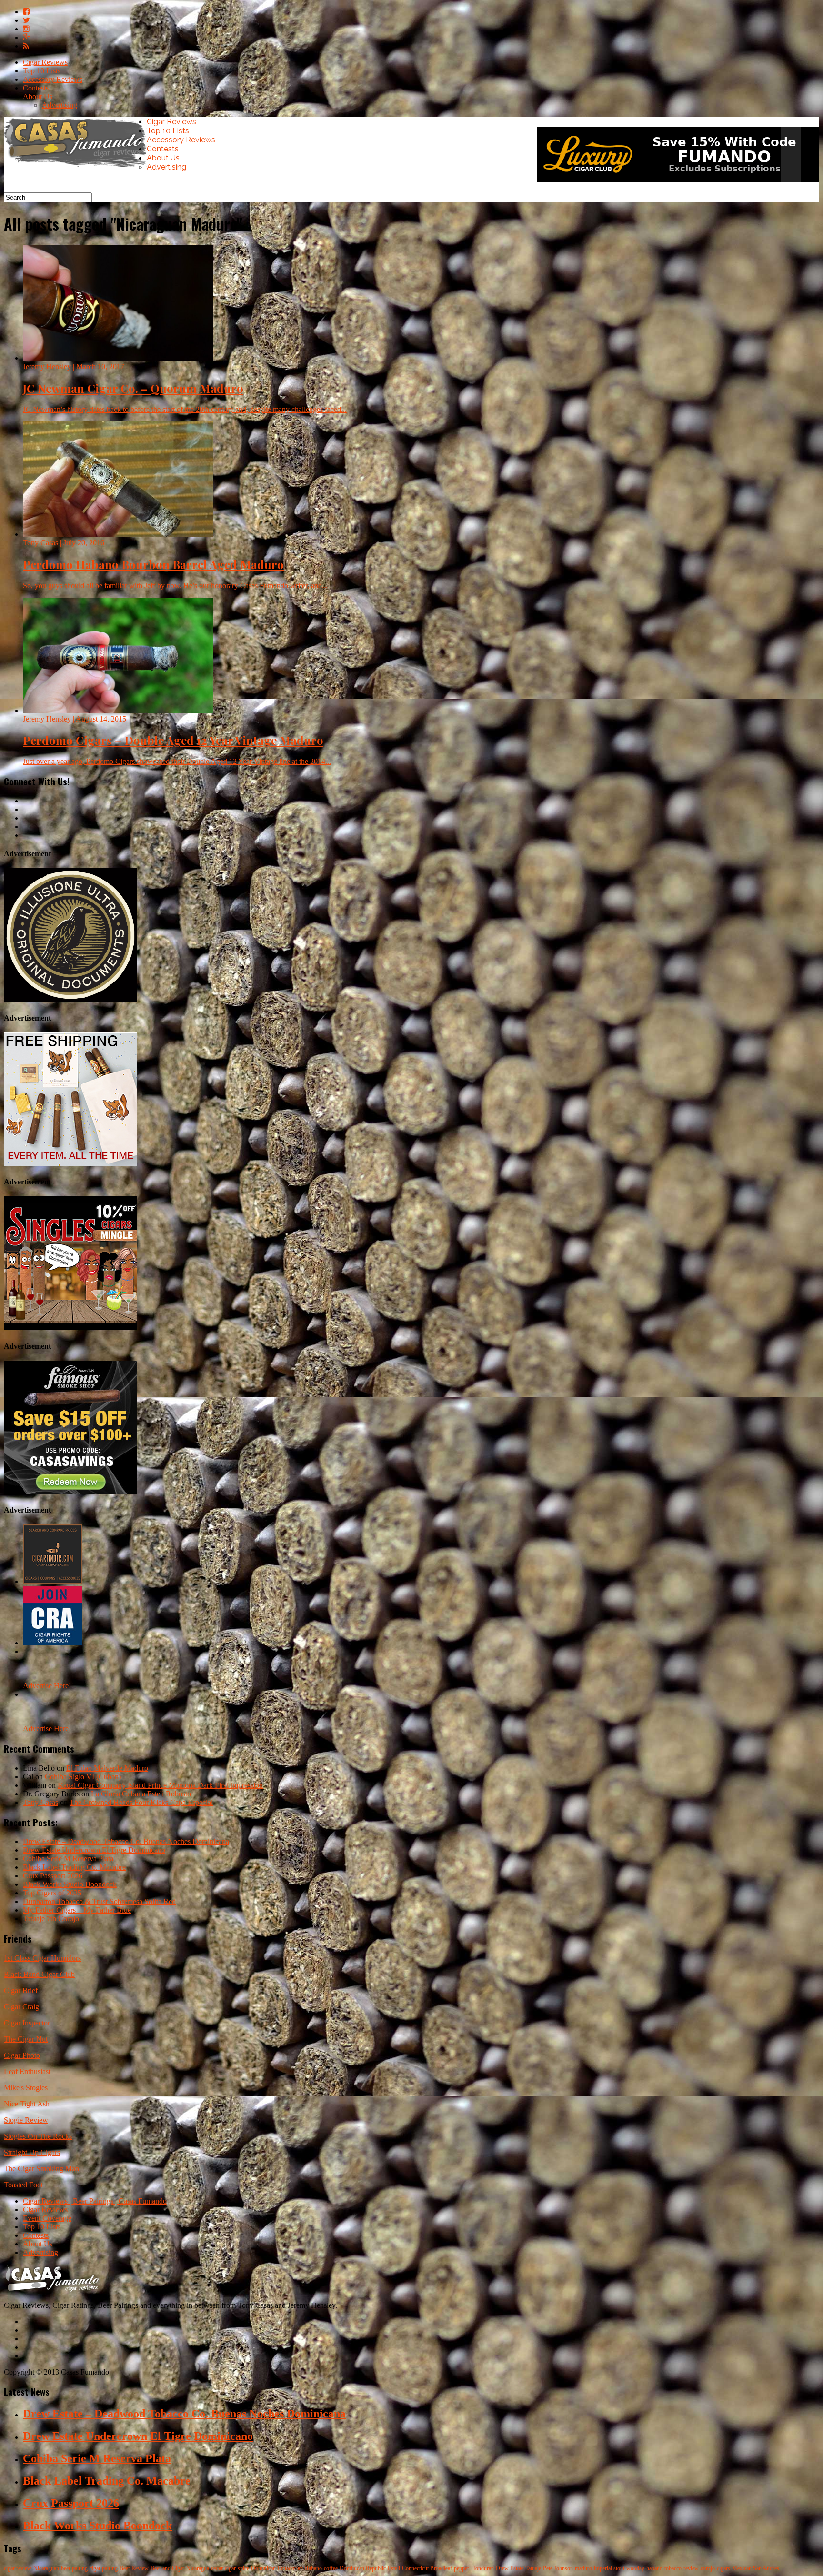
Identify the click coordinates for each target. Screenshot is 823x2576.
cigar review (18, 2568)
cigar (230, 2568)
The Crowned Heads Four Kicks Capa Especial (141, 1802)
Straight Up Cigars (32, 2152)
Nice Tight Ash (27, 2104)
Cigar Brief (21, 1990)
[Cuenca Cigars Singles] (70, 1327)
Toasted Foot (23, 2185)
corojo (708, 2568)
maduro (583, 2568)
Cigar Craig (21, 2007)
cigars (723, 2568)
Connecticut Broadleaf (427, 2568)
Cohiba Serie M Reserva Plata (68, 1859)
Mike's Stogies (26, 2088)
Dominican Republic (363, 2568)
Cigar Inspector (27, 2023)
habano (654, 2568)
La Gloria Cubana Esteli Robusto (141, 1794)
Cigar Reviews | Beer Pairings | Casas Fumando (95, 2201)
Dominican (263, 2568)
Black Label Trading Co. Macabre (74, 1867)
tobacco (673, 2568)
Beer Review (134, 2568)
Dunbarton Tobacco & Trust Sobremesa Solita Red (99, 1901)
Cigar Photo (22, 2055)
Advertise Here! (47, 1686)
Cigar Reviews (45, 62)
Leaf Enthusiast (27, 2071)
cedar (217, 2568)
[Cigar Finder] (53, 1581)
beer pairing (74, 2568)
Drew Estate (510, 2568)
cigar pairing (104, 2568)
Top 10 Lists (42, 71)
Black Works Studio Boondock (70, 1884)
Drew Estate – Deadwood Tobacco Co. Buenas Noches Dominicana (126, 1841)
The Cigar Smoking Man (41, 2169)
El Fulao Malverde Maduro (107, 1768)
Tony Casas (40, 1802)
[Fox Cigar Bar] (70, 1163)
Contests (36, 88)
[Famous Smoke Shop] (70, 1491)
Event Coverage (47, 2218)
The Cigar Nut (26, 2039)
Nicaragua (198, 2568)
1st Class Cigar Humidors (42, 1958)
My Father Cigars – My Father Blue (77, 1910)
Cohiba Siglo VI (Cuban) (83, 1777)
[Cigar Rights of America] (53, 1643)
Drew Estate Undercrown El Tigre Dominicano (94, 1850)
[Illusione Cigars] (70, 999)
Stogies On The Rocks (38, 2136)
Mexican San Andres (756, 2568)
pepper (462, 2568)
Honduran (482, 2568)
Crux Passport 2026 (53, 1876)
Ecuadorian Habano (300, 2568)
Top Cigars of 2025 (52, 1893)
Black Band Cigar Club (39, 1974)
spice (243, 2568)
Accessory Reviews (53, 79)
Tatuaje (533, 2568)
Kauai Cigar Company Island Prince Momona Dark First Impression (160, 1785)
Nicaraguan (46, 2568)
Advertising (60, 105)
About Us (38, 96)
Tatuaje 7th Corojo (51, 1919)
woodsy (635, 2568)
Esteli (394, 2568)
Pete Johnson (558, 2568)
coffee (331, 2568)
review (691, 2568)
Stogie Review (26, 2120)
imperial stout (609, 2568)
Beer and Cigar (167, 2568)
